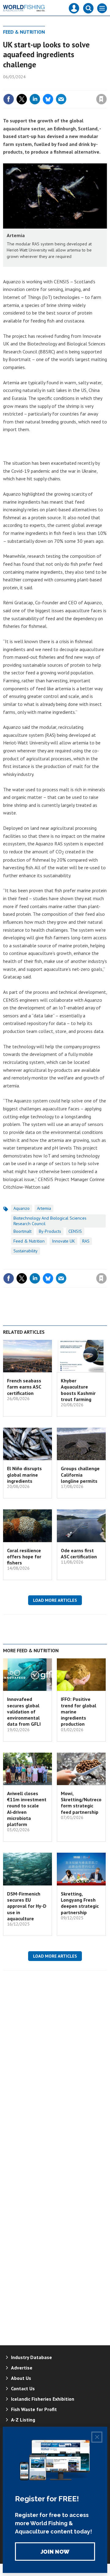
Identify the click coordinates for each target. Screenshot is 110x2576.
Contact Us (23, 2388)
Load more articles (55, 1600)
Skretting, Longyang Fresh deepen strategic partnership (80, 1903)
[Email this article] (61, 99)
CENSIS (75, 1231)
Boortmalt (22, 1231)
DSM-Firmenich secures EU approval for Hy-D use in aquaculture (27, 1906)
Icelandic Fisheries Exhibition (43, 2399)
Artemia (44, 1208)
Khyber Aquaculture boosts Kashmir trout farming (78, 1390)
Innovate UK (63, 1241)
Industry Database (31, 2357)
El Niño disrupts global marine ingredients (24, 1475)
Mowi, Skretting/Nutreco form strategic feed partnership (81, 1803)
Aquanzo (22, 1208)
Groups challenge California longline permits (80, 1475)
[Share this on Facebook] (9, 99)
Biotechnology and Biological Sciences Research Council (50, 1221)
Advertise (22, 2368)
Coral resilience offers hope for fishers (24, 1557)
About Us (21, 2378)
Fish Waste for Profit (34, 2409)
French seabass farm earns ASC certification (24, 1387)
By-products (50, 1231)
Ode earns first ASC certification (79, 1553)
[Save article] (101, 99)
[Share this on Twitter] (22, 99)
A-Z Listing (23, 2420)
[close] (106, 86)
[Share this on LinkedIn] (35, 99)
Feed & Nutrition (24, 32)
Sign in (29, 86)
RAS (86, 1241)
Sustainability (26, 1251)
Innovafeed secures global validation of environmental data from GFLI (24, 1711)
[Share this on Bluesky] (48, 99)
